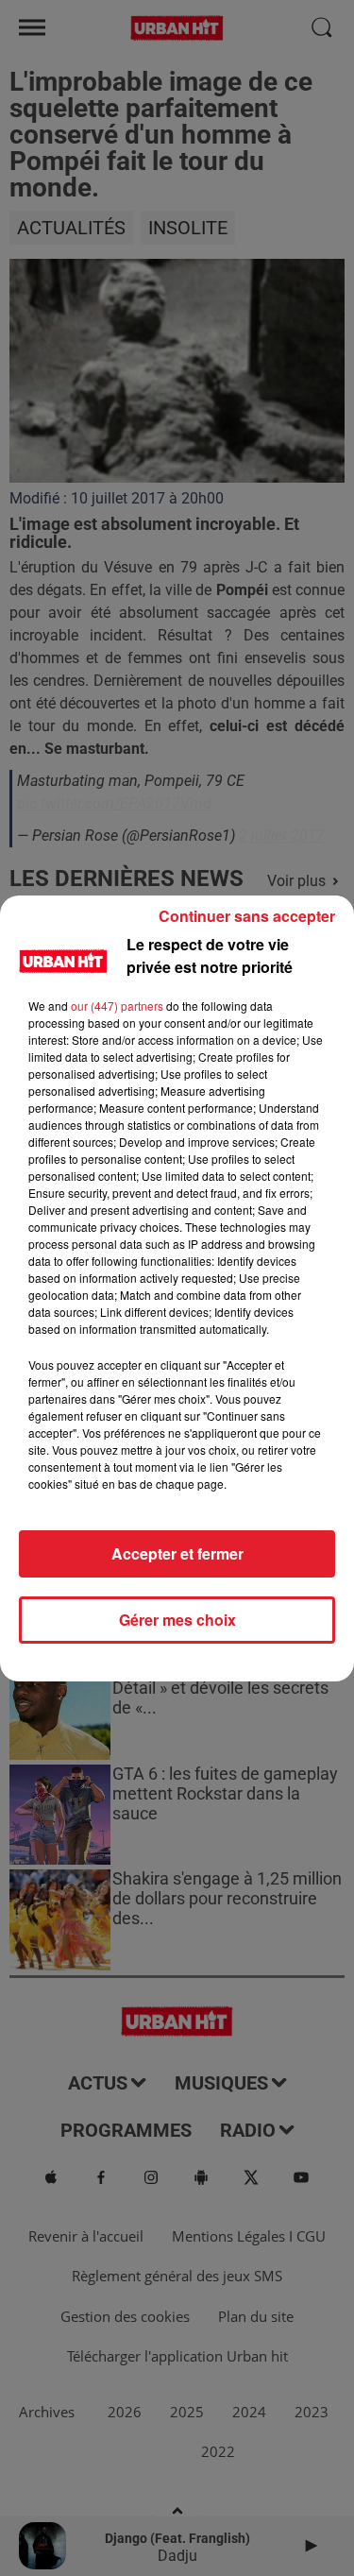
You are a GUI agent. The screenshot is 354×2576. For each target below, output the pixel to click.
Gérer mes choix (177, 1620)
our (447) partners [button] (117, 1006)
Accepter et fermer (177, 1553)
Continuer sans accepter (247, 916)
